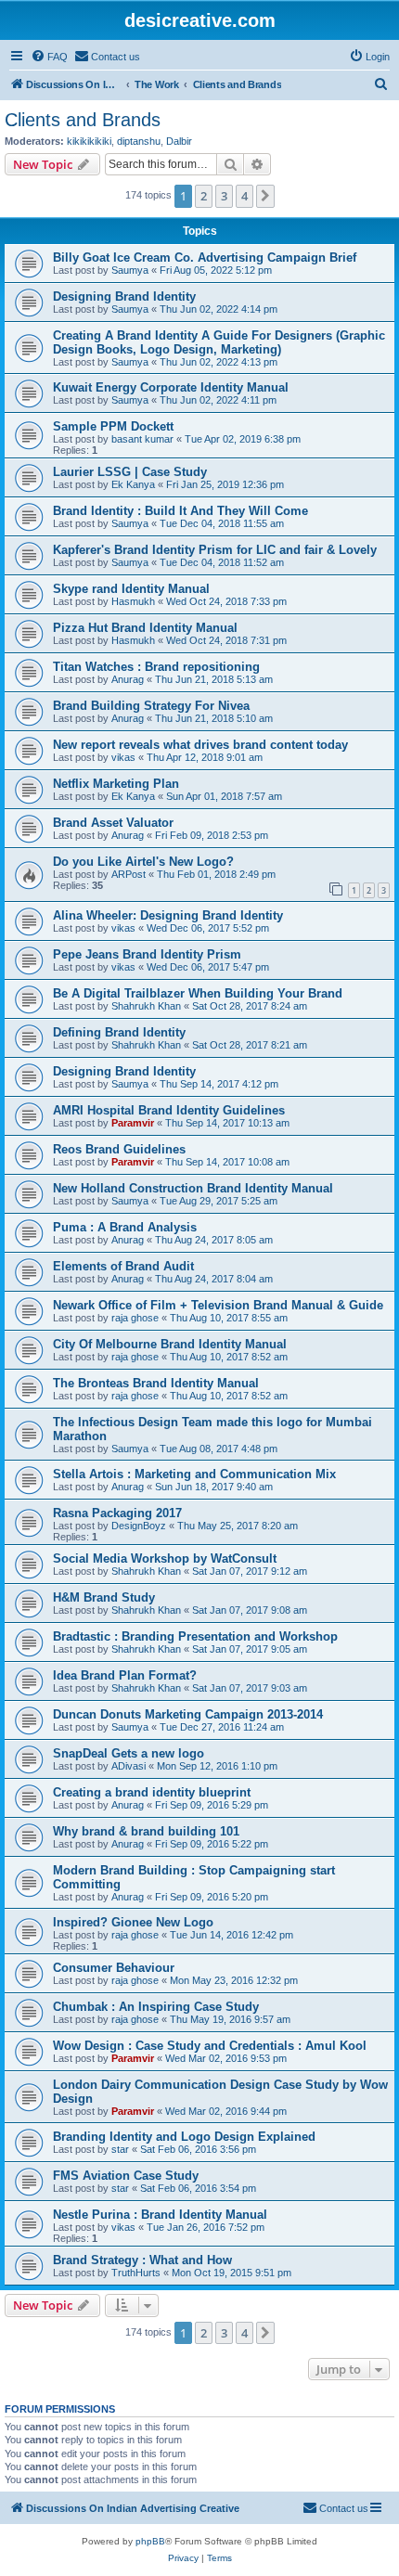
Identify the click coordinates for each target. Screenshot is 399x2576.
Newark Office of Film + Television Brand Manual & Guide (218, 1305)
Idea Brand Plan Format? (125, 1675)
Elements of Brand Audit (123, 1266)
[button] (265, 196)
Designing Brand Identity (124, 296)
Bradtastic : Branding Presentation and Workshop (195, 1636)
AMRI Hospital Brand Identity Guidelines (169, 1110)
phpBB (150, 2541)
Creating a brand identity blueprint (152, 1792)
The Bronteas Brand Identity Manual (156, 1383)
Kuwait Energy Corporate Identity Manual (171, 387)
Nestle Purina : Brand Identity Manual (160, 2215)
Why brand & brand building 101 (146, 1831)
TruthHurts (136, 2273)
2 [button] (204, 196)
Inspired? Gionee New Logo (133, 1922)
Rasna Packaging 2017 (117, 1513)
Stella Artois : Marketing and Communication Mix (194, 1474)
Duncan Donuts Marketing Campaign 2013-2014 (188, 1714)
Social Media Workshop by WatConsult (165, 1558)
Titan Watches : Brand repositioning (156, 667)
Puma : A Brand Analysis (125, 1227)
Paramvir (133, 1123)
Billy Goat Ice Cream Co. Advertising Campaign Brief (205, 258)
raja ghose (135, 1318)
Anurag (128, 679)
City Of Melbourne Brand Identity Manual (170, 1344)
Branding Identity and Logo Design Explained (184, 2137)
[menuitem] (49, 57)
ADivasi (129, 1766)
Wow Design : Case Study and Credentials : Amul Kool (210, 2046)
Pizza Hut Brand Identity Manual (145, 628)
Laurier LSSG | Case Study (130, 472)
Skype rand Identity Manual (131, 589)
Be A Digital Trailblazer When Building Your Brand (198, 993)
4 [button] (245, 196)
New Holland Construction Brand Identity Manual (193, 1188)
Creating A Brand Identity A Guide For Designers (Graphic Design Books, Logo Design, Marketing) (219, 342)
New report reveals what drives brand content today (200, 745)
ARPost (129, 874)
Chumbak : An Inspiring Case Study (156, 2007)
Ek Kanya (133, 484)
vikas (123, 757)
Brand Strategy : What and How (142, 2260)
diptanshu (139, 141)
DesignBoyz (139, 1526)
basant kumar (142, 439)
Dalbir (179, 141)
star (120, 2149)
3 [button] (224, 196)
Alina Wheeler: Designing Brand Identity (168, 915)
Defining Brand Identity (119, 1032)
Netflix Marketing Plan (116, 784)
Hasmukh (133, 601)
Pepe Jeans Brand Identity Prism (147, 954)
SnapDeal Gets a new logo (129, 1753)
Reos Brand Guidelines (119, 1149)
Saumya (130, 270)
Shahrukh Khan (146, 1006)
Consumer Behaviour (114, 1968)
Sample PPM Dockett (113, 426)
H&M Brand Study (104, 1597)
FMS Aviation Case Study (126, 2176)
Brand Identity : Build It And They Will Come (180, 511)
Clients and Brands (83, 120)
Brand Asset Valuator (113, 823)
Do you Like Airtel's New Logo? (143, 862)
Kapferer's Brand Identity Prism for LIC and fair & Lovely (215, 550)
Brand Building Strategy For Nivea (151, 706)
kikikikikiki (89, 141)
